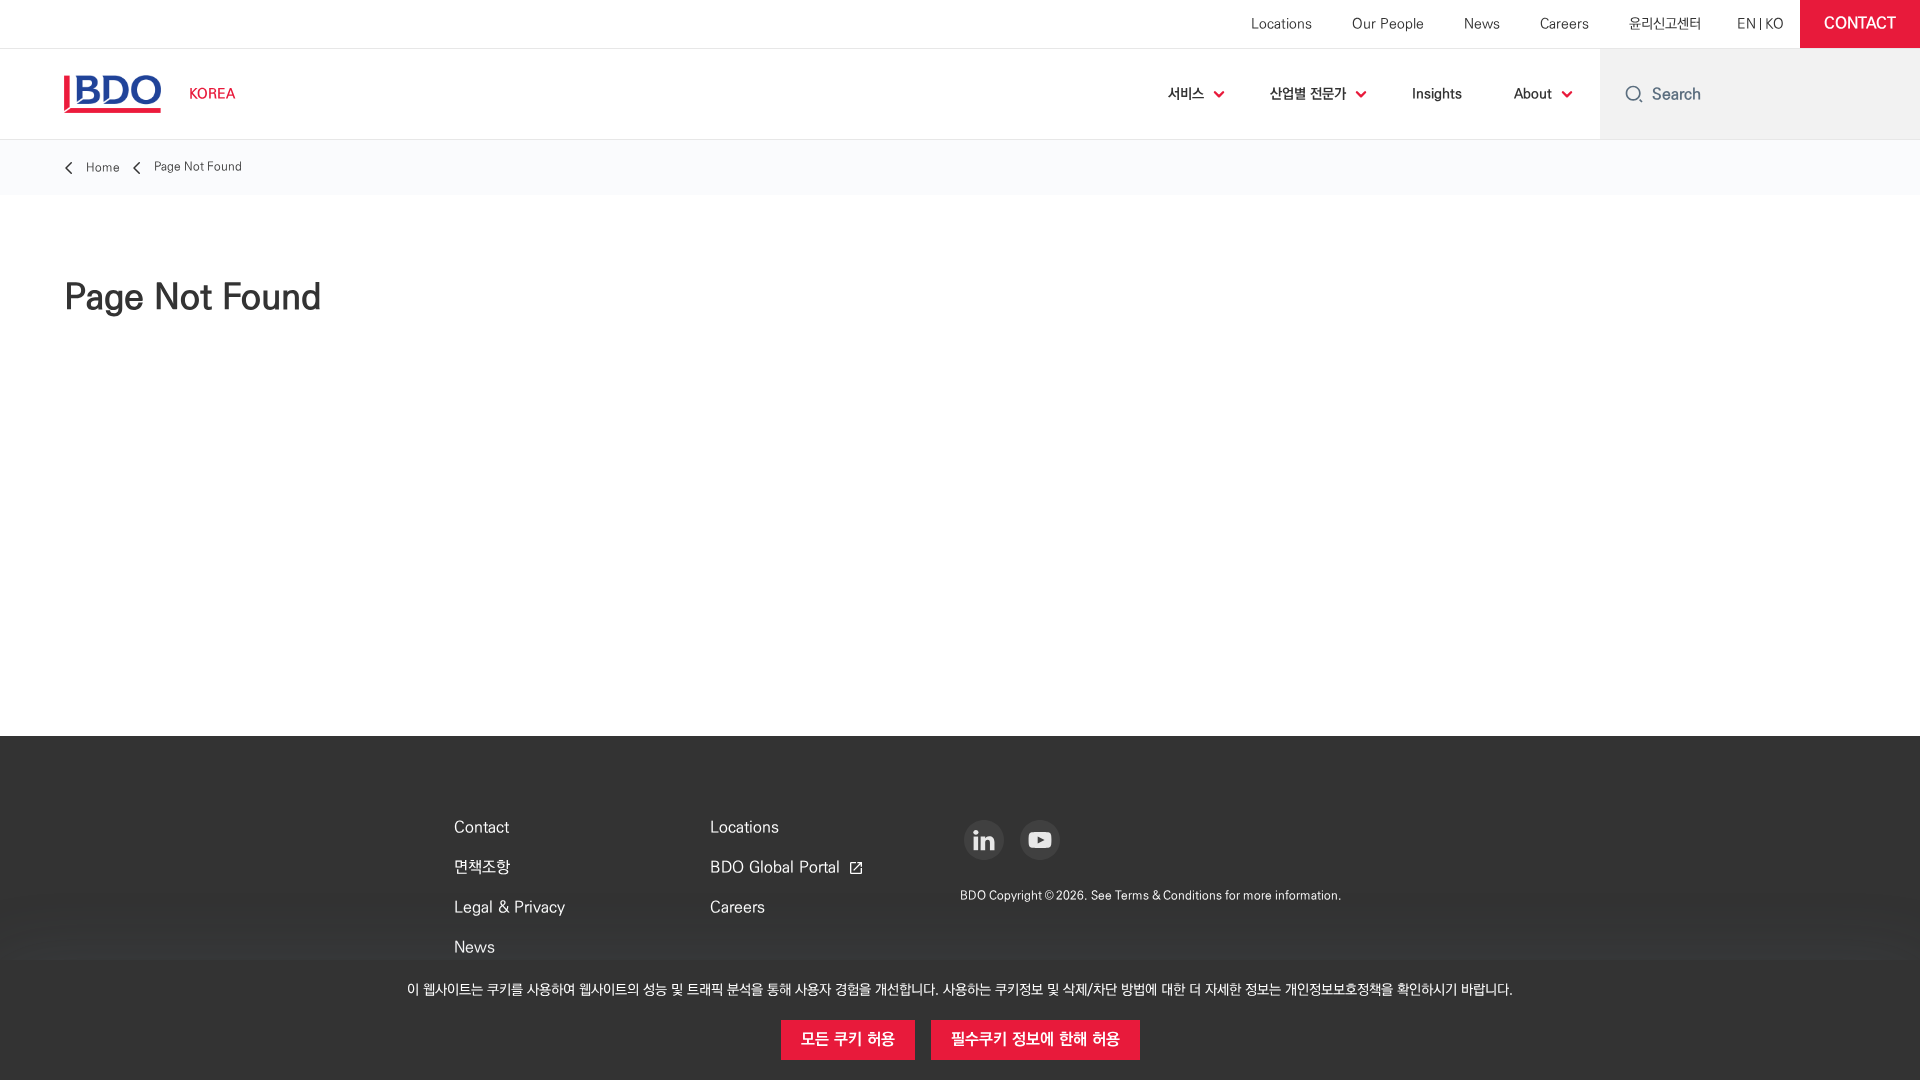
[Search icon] (1634, 94)
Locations (1281, 24)
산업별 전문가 (1308, 94)
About (1533, 94)
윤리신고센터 (1665, 24)
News (1482, 24)
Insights (1437, 94)
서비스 (1186, 94)
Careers (1564, 24)
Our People (1388, 24)
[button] (1860, 24)
